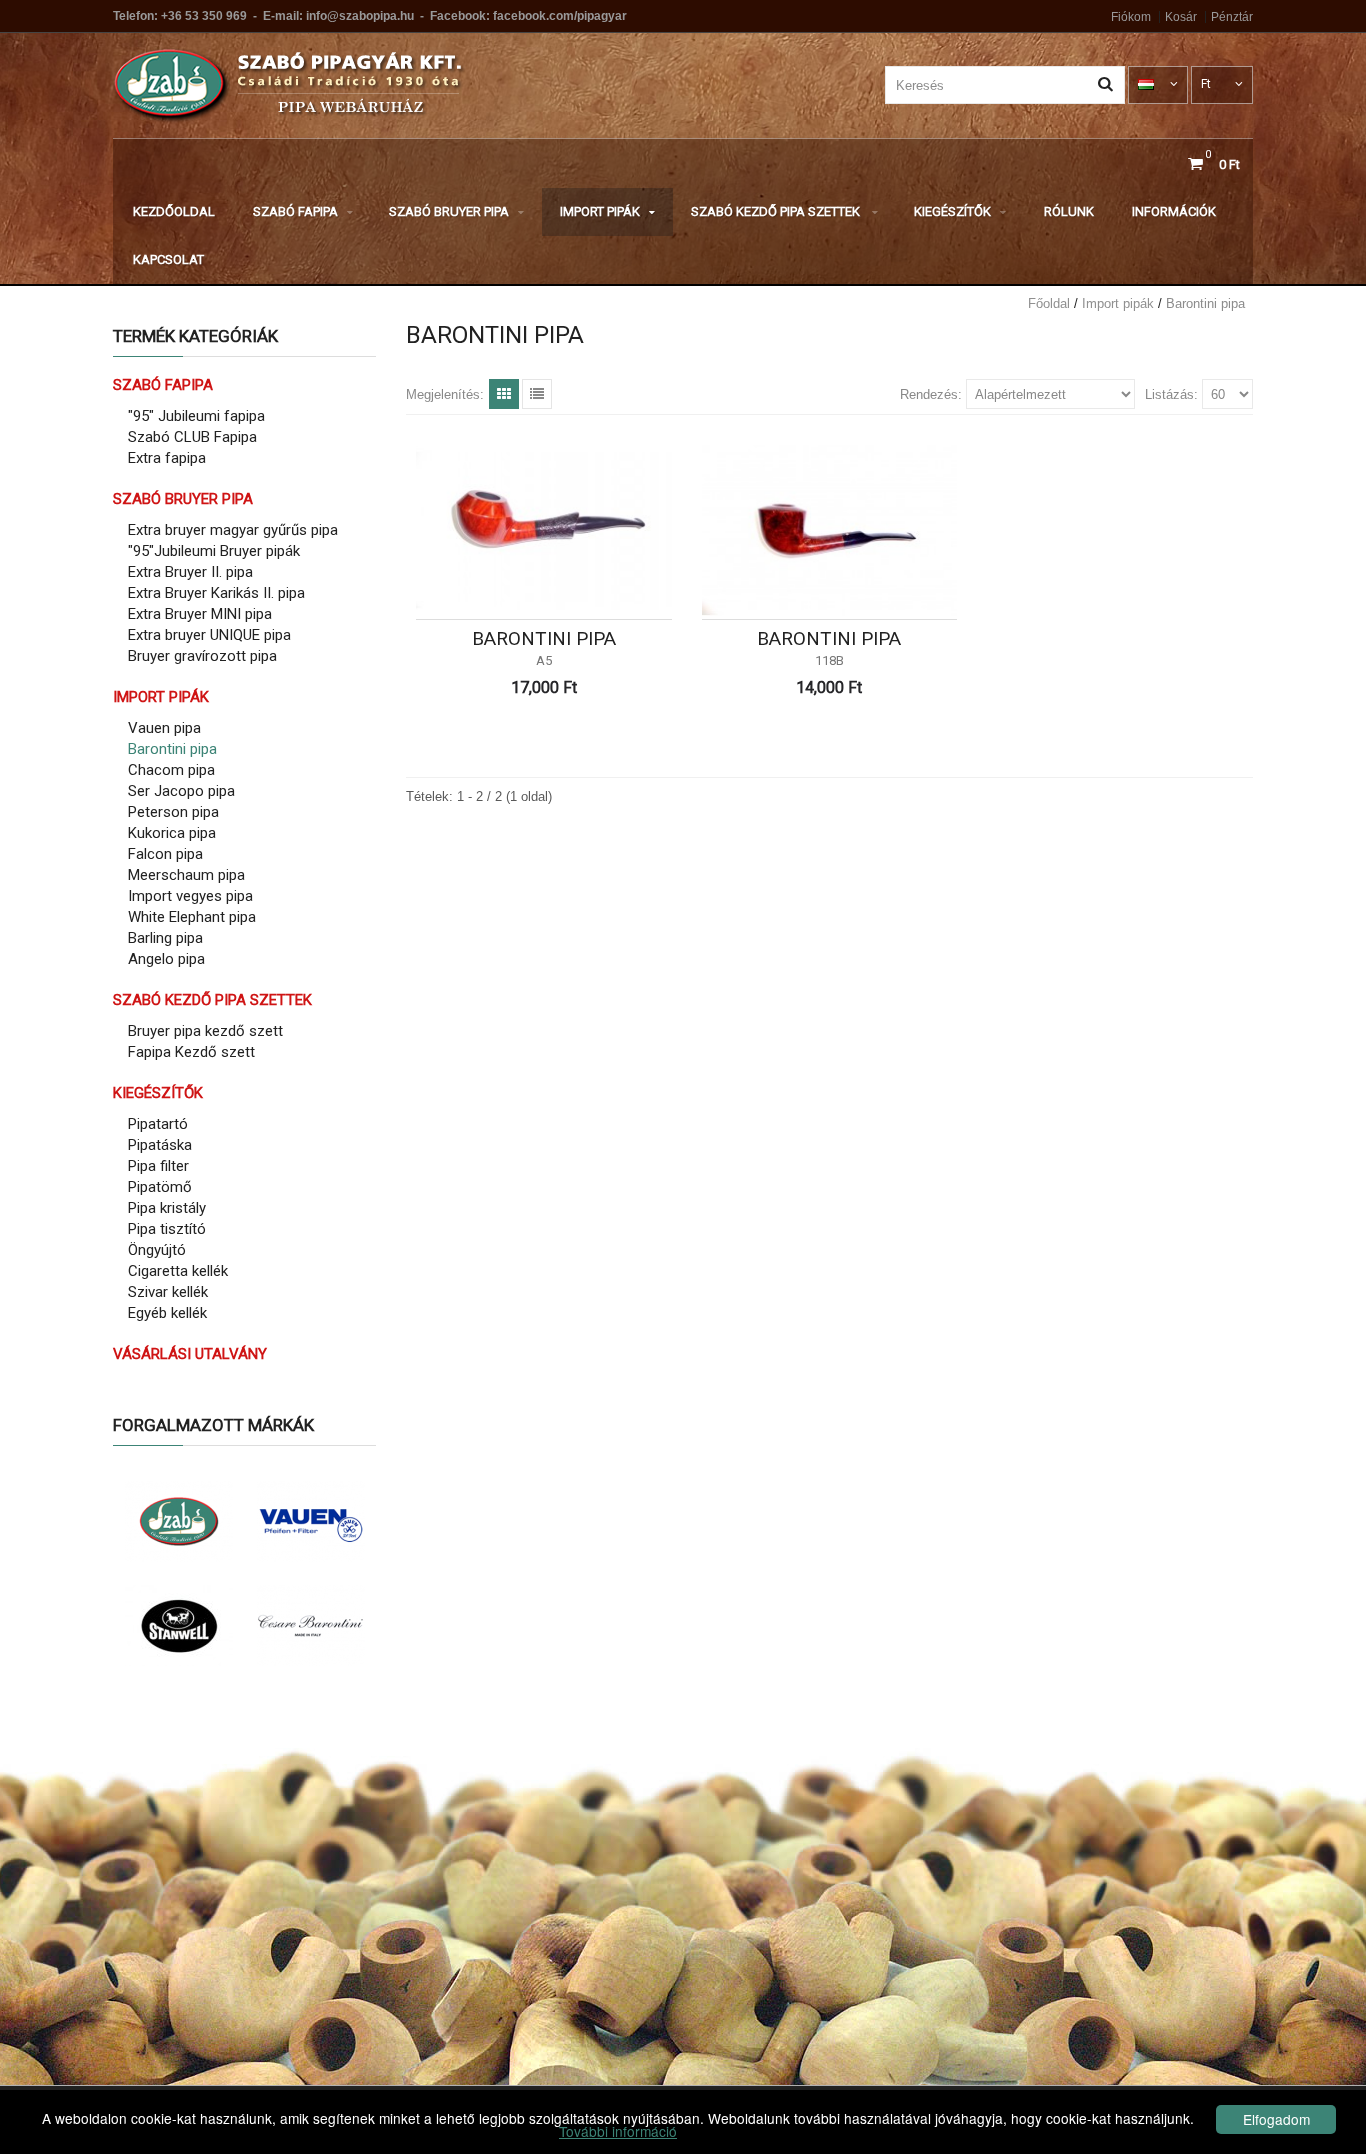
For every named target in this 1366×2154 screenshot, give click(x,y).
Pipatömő (160, 1187)
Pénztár (1232, 17)
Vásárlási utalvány (190, 1354)
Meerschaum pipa (186, 875)
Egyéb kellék (167, 1313)
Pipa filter (158, 1166)
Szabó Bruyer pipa (449, 211)
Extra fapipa (167, 458)
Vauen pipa (164, 728)
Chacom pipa (171, 770)
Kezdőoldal (174, 211)
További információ (618, 2131)
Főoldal (1049, 303)
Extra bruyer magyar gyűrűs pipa (233, 530)
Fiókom (1131, 17)
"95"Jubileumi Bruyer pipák (214, 551)
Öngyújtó (157, 1250)
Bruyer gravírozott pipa (202, 656)
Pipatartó (158, 1124)
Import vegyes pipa (190, 896)
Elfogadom (1276, 2119)
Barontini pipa (1205, 303)
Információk (1174, 211)
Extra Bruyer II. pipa (190, 572)
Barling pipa (165, 938)
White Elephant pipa (192, 917)
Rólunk (1069, 211)
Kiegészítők (952, 211)
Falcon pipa (165, 854)
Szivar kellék (168, 1292)
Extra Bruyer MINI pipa (200, 614)
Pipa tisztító (167, 1229)
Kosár (1181, 17)
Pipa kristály (167, 1208)
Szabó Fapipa (295, 211)
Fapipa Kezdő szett (191, 1052)
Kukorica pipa (172, 833)
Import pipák (600, 211)
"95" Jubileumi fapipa (196, 416)
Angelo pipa (166, 959)
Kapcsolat (168, 259)
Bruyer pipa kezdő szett (205, 1031)
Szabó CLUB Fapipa (192, 437)
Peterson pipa (173, 812)
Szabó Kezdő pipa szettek (777, 211)
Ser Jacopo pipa (181, 791)
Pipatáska (160, 1145)
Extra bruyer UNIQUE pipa (209, 635)
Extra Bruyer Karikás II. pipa (216, 593)
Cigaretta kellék (178, 1271)
